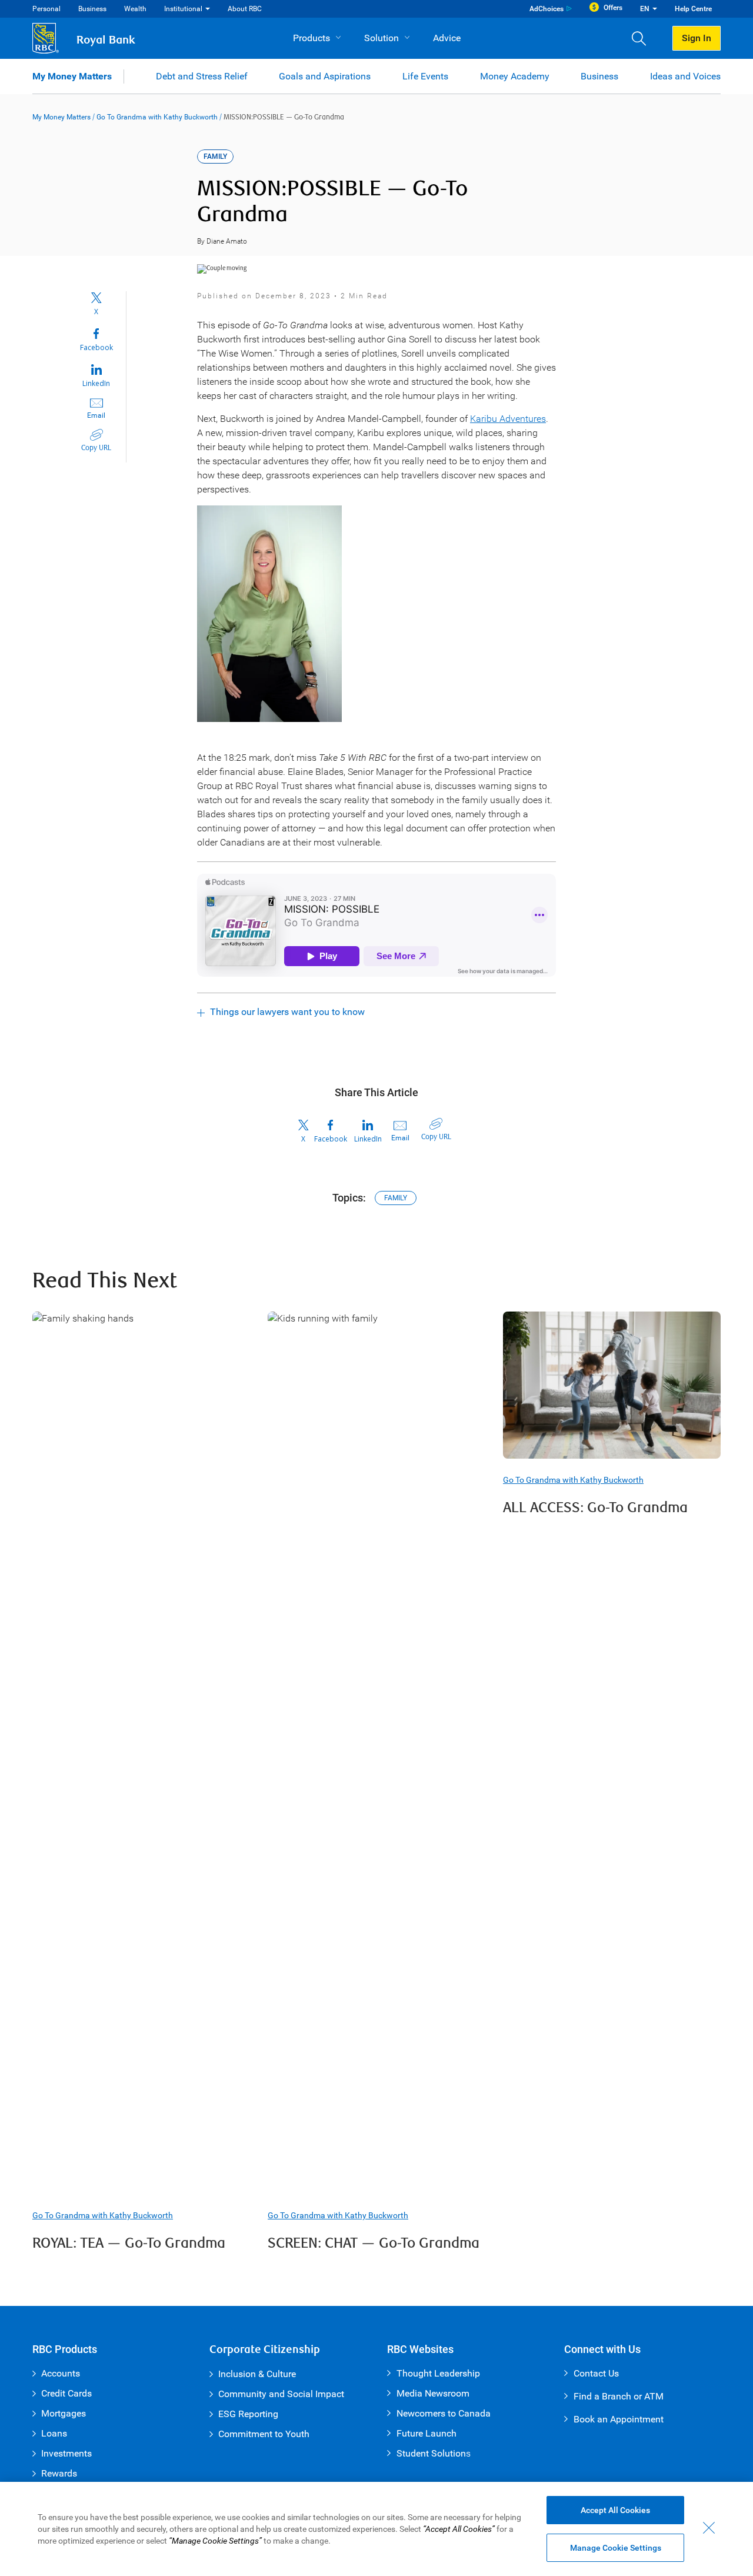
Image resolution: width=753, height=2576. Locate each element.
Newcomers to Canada (444, 2413)
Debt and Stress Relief (202, 76)
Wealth (135, 9)
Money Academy (515, 76)
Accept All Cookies (615, 2510)
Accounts (61, 2373)
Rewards (59, 2473)
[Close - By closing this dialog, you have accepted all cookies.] (709, 2528)
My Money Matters (72, 76)
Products (311, 38)
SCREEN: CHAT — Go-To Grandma (374, 2243)
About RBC (245, 9)
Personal (46, 9)
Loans (54, 2433)
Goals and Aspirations (325, 76)
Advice (447, 38)
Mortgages (64, 2413)
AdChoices (547, 9)
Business (92, 9)
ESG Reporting (248, 2414)
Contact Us (596, 2373)
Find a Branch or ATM (619, 2396)
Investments (66, 2453)
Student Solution (431, 2453)
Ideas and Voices (685, 76)
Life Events (425, 76)
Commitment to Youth (264, 2434)
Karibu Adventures (508, 419)
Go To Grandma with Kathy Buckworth (157, 117)
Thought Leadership (438, 2373)
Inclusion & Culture (257, 2374)
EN (645, 9)
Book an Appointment (619, 2419)
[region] (376, 2529)
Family (396, 1198)
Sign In (697, 38)
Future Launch (427, 2433)
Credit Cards (66, 2393)
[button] (643, 38)
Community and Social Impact (281, 2394)
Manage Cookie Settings (616, 2548)
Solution (382, 38)
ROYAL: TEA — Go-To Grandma (129, 2243)
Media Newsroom (433, 2393)
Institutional (183, 9)
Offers (613, 8)
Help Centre (693, 9)
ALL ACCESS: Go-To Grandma (595, 1508)
